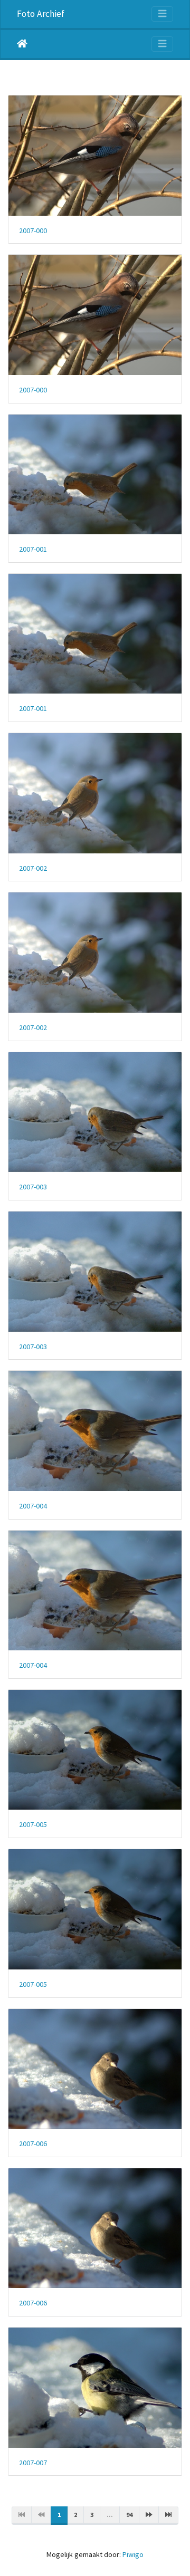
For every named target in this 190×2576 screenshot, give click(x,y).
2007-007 (33, 2463)
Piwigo (133, 2554)
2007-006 (33, 2144)
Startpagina (22, 44)
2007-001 (33, 549)
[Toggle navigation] (162, 14)
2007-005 (33, 1825)
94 (129, 2515)
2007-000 (33, 231)
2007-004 (33, 1506)
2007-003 (33, 1187)
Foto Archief (41, 14)
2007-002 (33, 868)
